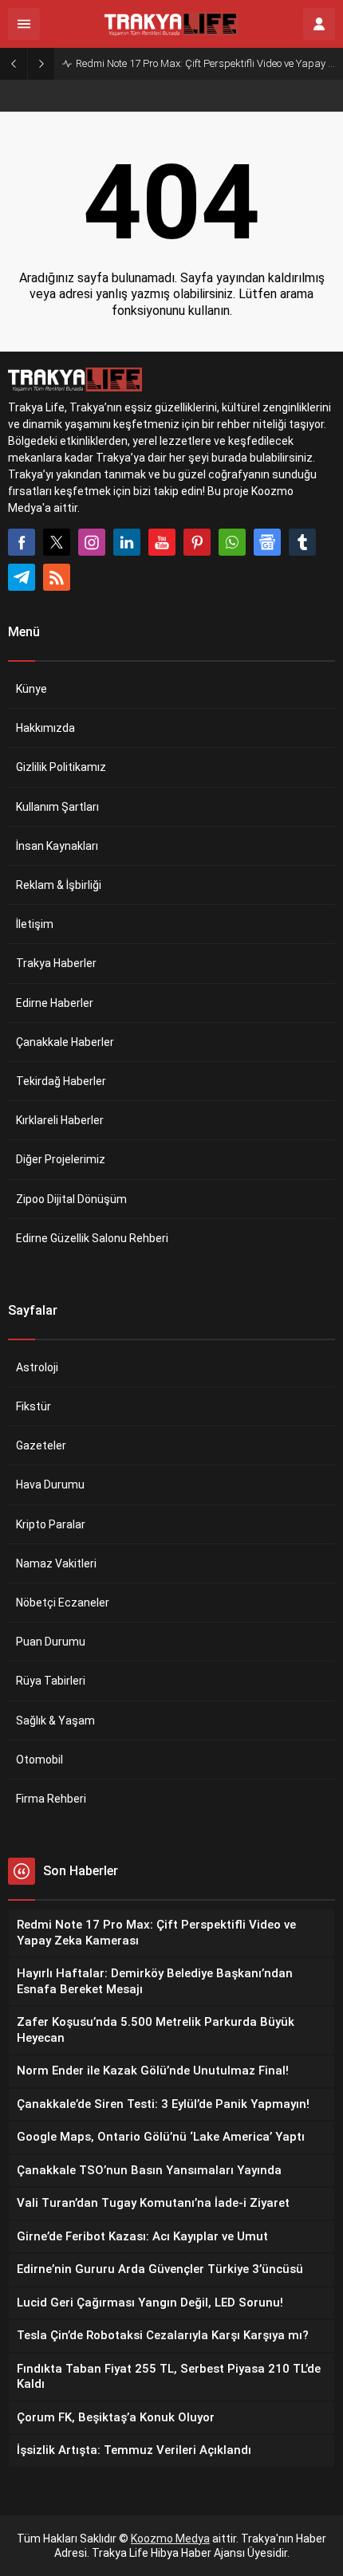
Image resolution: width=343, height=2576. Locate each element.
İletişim (35, 924)
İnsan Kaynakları (57, 846)
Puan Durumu (51, 1642)
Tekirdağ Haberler (61, 1081)
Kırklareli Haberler (60, 1120)
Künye (32, 689)
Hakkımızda (45, 728)
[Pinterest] (197, 542)
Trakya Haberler (56, 963)
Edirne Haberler (55, 1003)
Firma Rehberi (51, 1799)
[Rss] (57, 577)
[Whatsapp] (232, 542)
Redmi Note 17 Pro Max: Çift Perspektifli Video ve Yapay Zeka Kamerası (205, 63)
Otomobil (39, 1760)
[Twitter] (57, 542)
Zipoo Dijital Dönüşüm (71, 1199)
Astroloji (37, 1367)
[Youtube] (162, 542)
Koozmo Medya (170, 2539)
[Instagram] (92, 542)
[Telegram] (22, 577)
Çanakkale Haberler (65, 1042)
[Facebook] (22, 542)
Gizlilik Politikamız (61, 767)
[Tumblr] (302, 542)
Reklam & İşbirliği (59, 885)
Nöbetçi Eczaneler (63, 1603)
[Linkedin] (127, 542)
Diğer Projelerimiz (61, 1159)
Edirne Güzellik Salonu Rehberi (92, 1238)
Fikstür (34, 1406)
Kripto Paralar (51, 1524)
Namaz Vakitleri (56, 1563)
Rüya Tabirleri (51, 1681)
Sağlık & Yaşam (55, 1721)
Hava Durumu (50, 1485)
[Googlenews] (267, 542)
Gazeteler (41, 1445)
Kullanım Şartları (57, 807)
